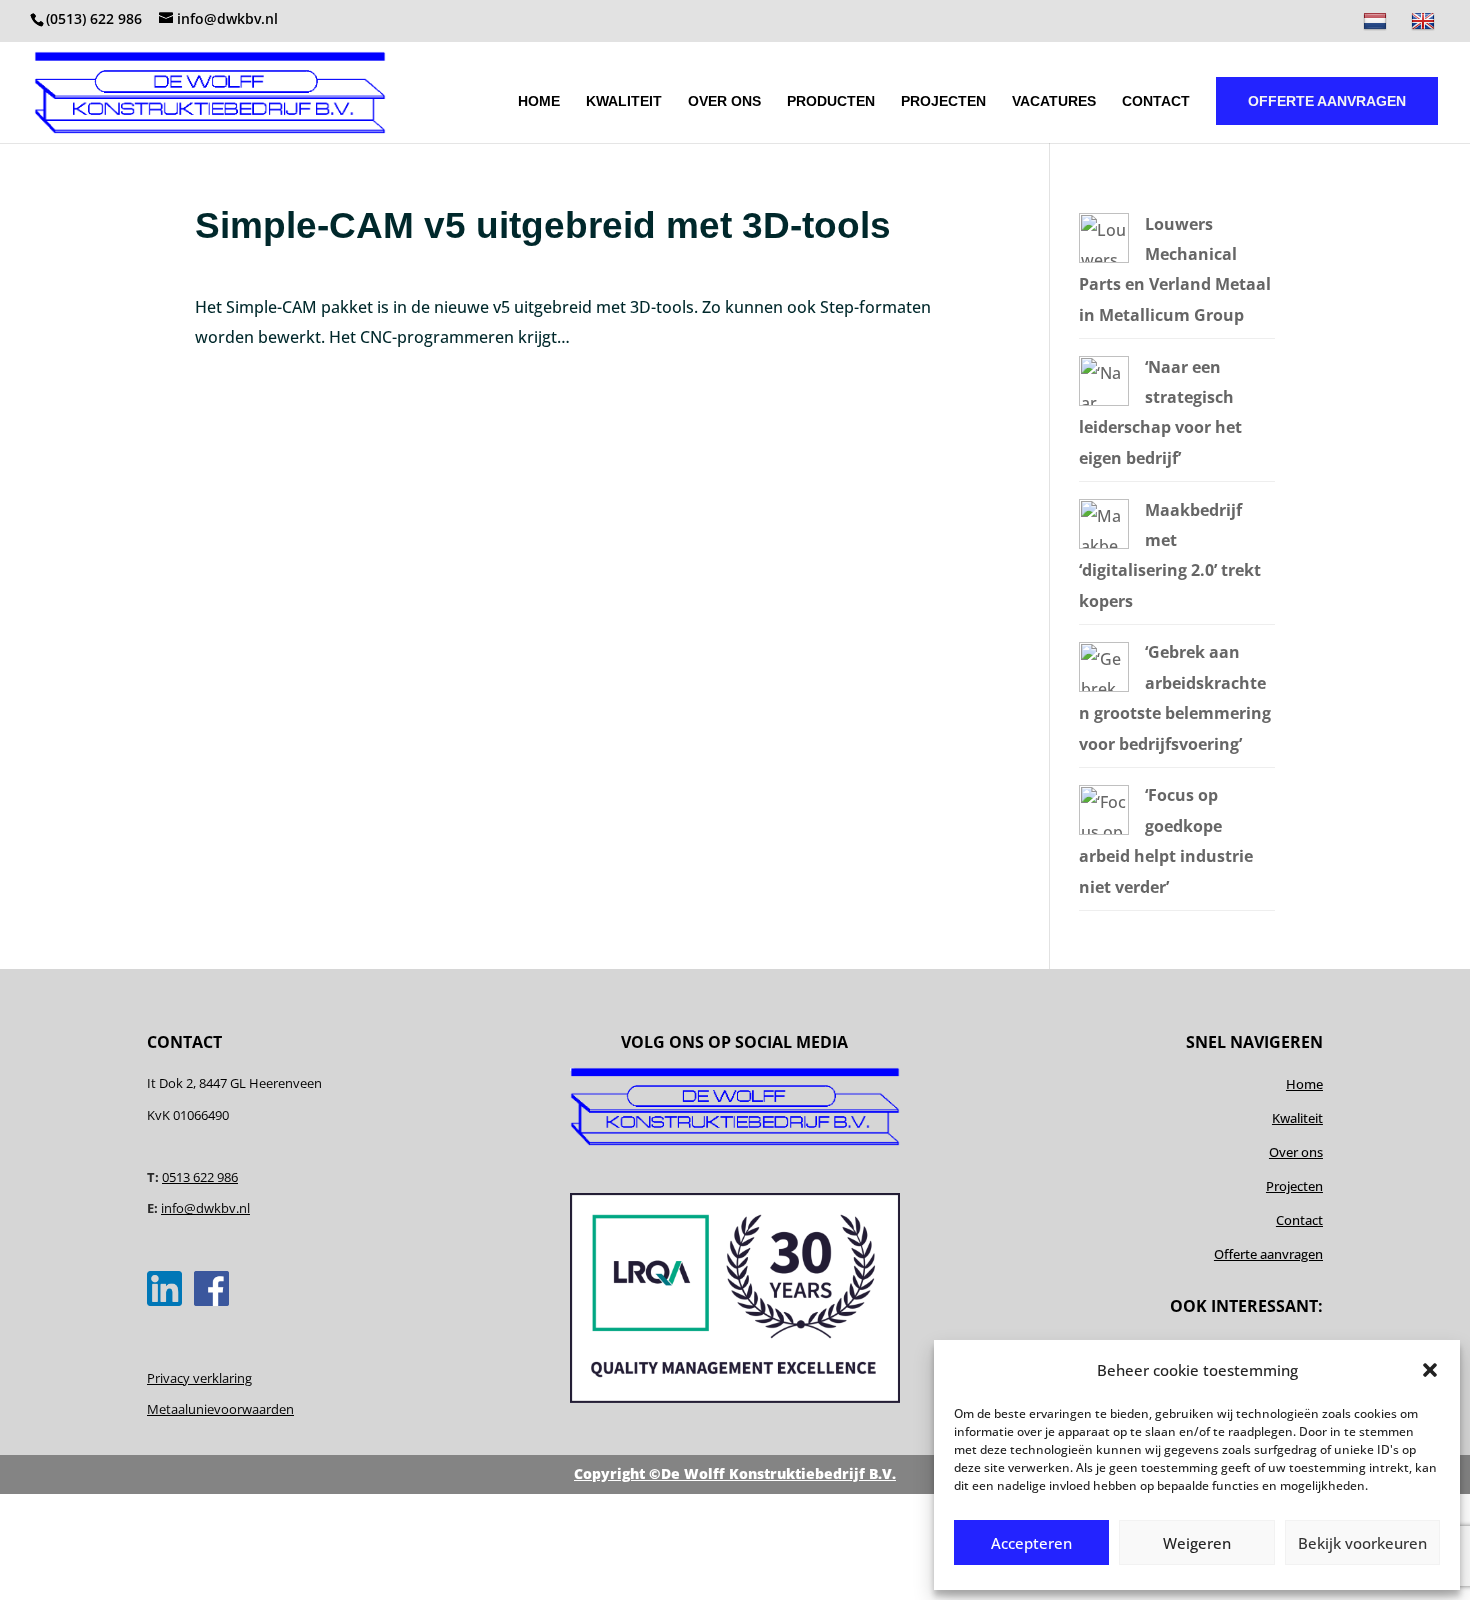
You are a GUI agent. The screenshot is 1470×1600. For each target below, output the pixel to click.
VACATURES (1054, 101)
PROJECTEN (943, 101)
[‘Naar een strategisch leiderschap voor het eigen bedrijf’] (1104, 400)
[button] (1430, 1370)
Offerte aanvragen (1268, 1254)
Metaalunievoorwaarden (220, 1409)
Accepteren (1031, 1543)
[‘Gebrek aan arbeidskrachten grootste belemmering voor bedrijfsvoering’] (1104, 686)
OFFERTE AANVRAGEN (1327, 101)
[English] (1425, 27)
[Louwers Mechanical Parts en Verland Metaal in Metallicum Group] (1104, 257)
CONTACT (1156, 101)
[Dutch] (1377, 27)
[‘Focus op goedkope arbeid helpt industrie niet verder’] (1104, 829)
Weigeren (1197, 1543)
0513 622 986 (200, 1177)
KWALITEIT (624, 101)
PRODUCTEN (831, 101)
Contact (1299, 1220)
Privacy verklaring (199, 1378)
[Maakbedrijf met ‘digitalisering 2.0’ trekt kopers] (1104, 543)
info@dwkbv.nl (205, 1208)
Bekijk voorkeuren (1362, 1543)
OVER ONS (724, 101)
